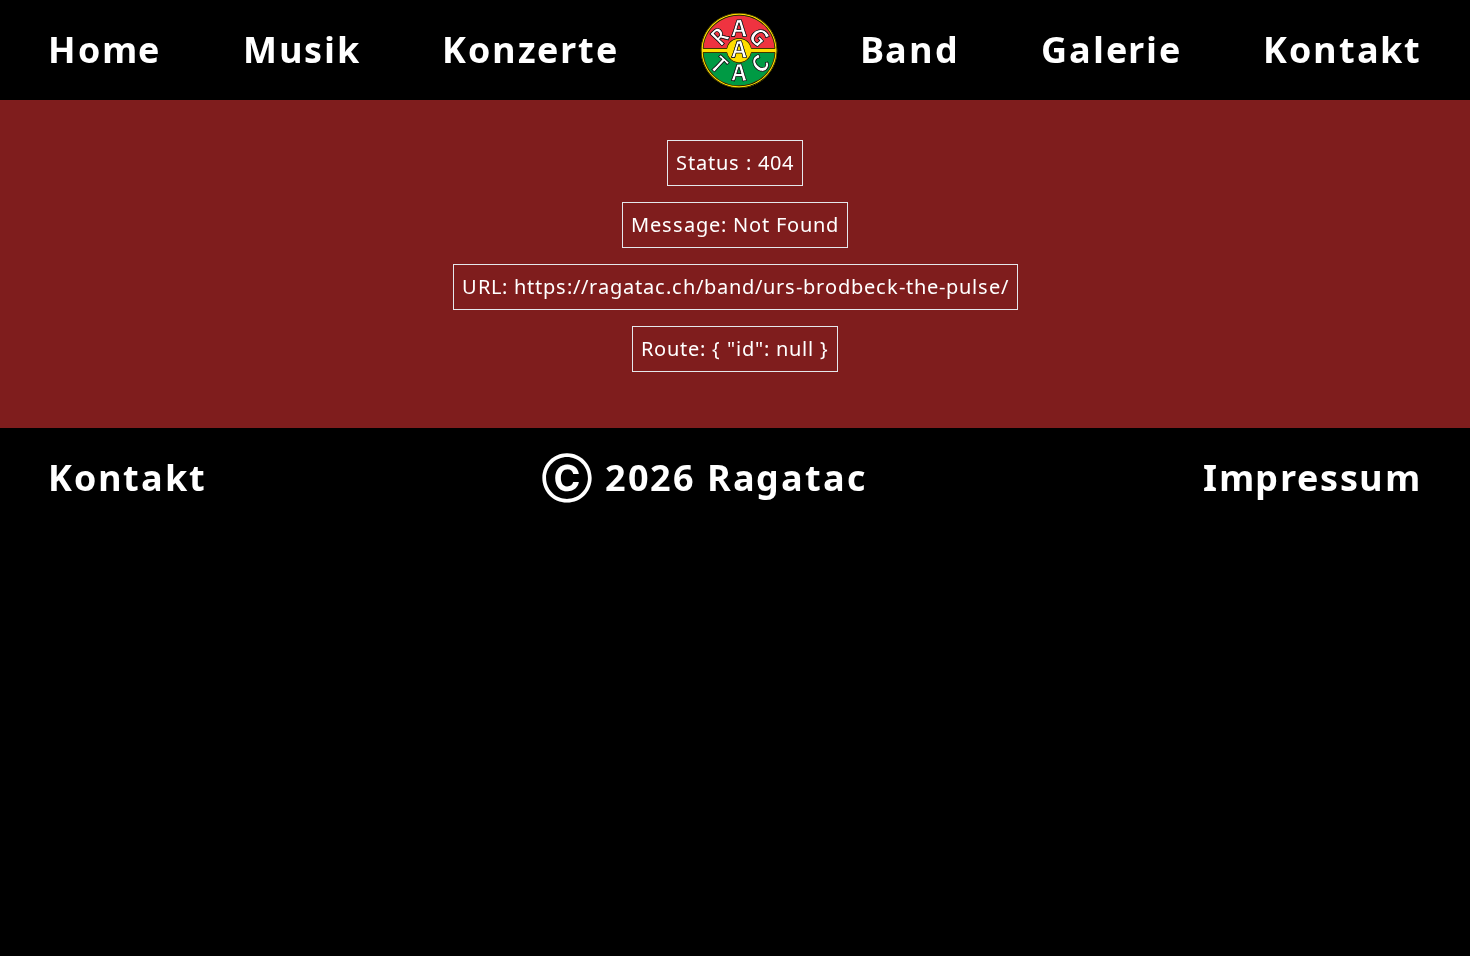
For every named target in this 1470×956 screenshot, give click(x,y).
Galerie (1111, 49)
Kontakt (1342, 49)
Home (104, 49)
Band (910, 49)
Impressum (1312, 477)
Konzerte (530, 49)
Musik (302, 49)
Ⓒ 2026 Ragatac (704, 477)
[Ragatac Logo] (739, 50)
